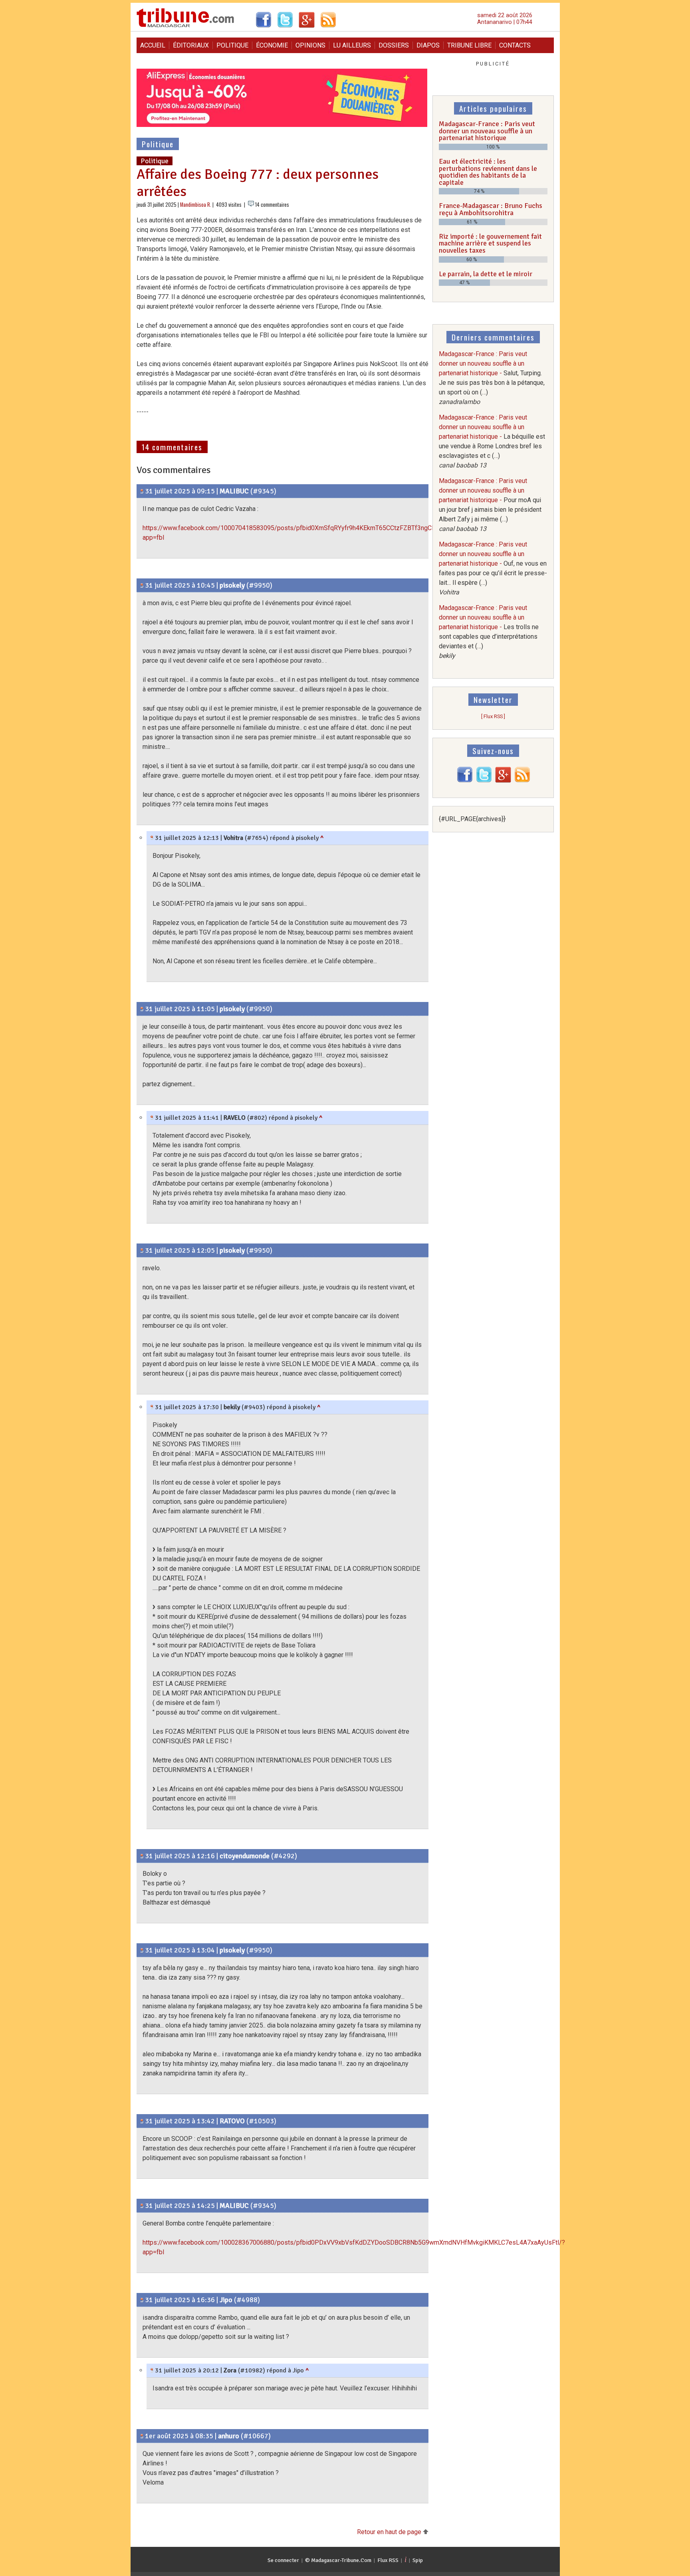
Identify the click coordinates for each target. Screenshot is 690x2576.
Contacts (515, 45)
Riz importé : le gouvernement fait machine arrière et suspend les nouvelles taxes (490, 243)
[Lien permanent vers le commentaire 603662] (152, 2370)
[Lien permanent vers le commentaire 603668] (142, 2436)
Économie (272, 45)
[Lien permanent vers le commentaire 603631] (142, 1950)
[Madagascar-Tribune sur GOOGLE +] (503, 781)
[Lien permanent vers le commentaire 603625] (152, 1118)
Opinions (310, 45)
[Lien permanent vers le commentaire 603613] (142, 491)
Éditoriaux (191, 45)
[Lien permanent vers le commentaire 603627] (142, 1250)
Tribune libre (469, 45)
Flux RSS (388, 2560)
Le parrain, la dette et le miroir (486, 274)
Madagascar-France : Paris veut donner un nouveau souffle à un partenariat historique (487, 131)
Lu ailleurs (352, 45)
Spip (418, 2560)
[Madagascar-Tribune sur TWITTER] (484, 781)
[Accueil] (185, 26)
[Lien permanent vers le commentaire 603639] (142, 2206)
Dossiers (394, 45)
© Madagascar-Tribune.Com (338, 2560)
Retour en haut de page (390, 2532)
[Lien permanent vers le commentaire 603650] (142, 2300)
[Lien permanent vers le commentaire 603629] (142, 1856)
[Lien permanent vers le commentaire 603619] (142, 585)
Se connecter (283, 2560)
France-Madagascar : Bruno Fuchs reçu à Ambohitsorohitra (491, 209)
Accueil (153, 45)
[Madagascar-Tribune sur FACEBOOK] (465, 781)
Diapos (428, 45)
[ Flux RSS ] (493, 716)
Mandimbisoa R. (196, 205)
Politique (232, 45)
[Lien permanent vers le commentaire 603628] (152, 838)
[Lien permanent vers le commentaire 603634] (142, 2121)
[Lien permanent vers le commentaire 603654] (152, 1407)
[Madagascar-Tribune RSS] (522, 781)
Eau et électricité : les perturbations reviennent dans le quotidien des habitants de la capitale (488, 172)
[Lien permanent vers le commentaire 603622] (142, 1009)
